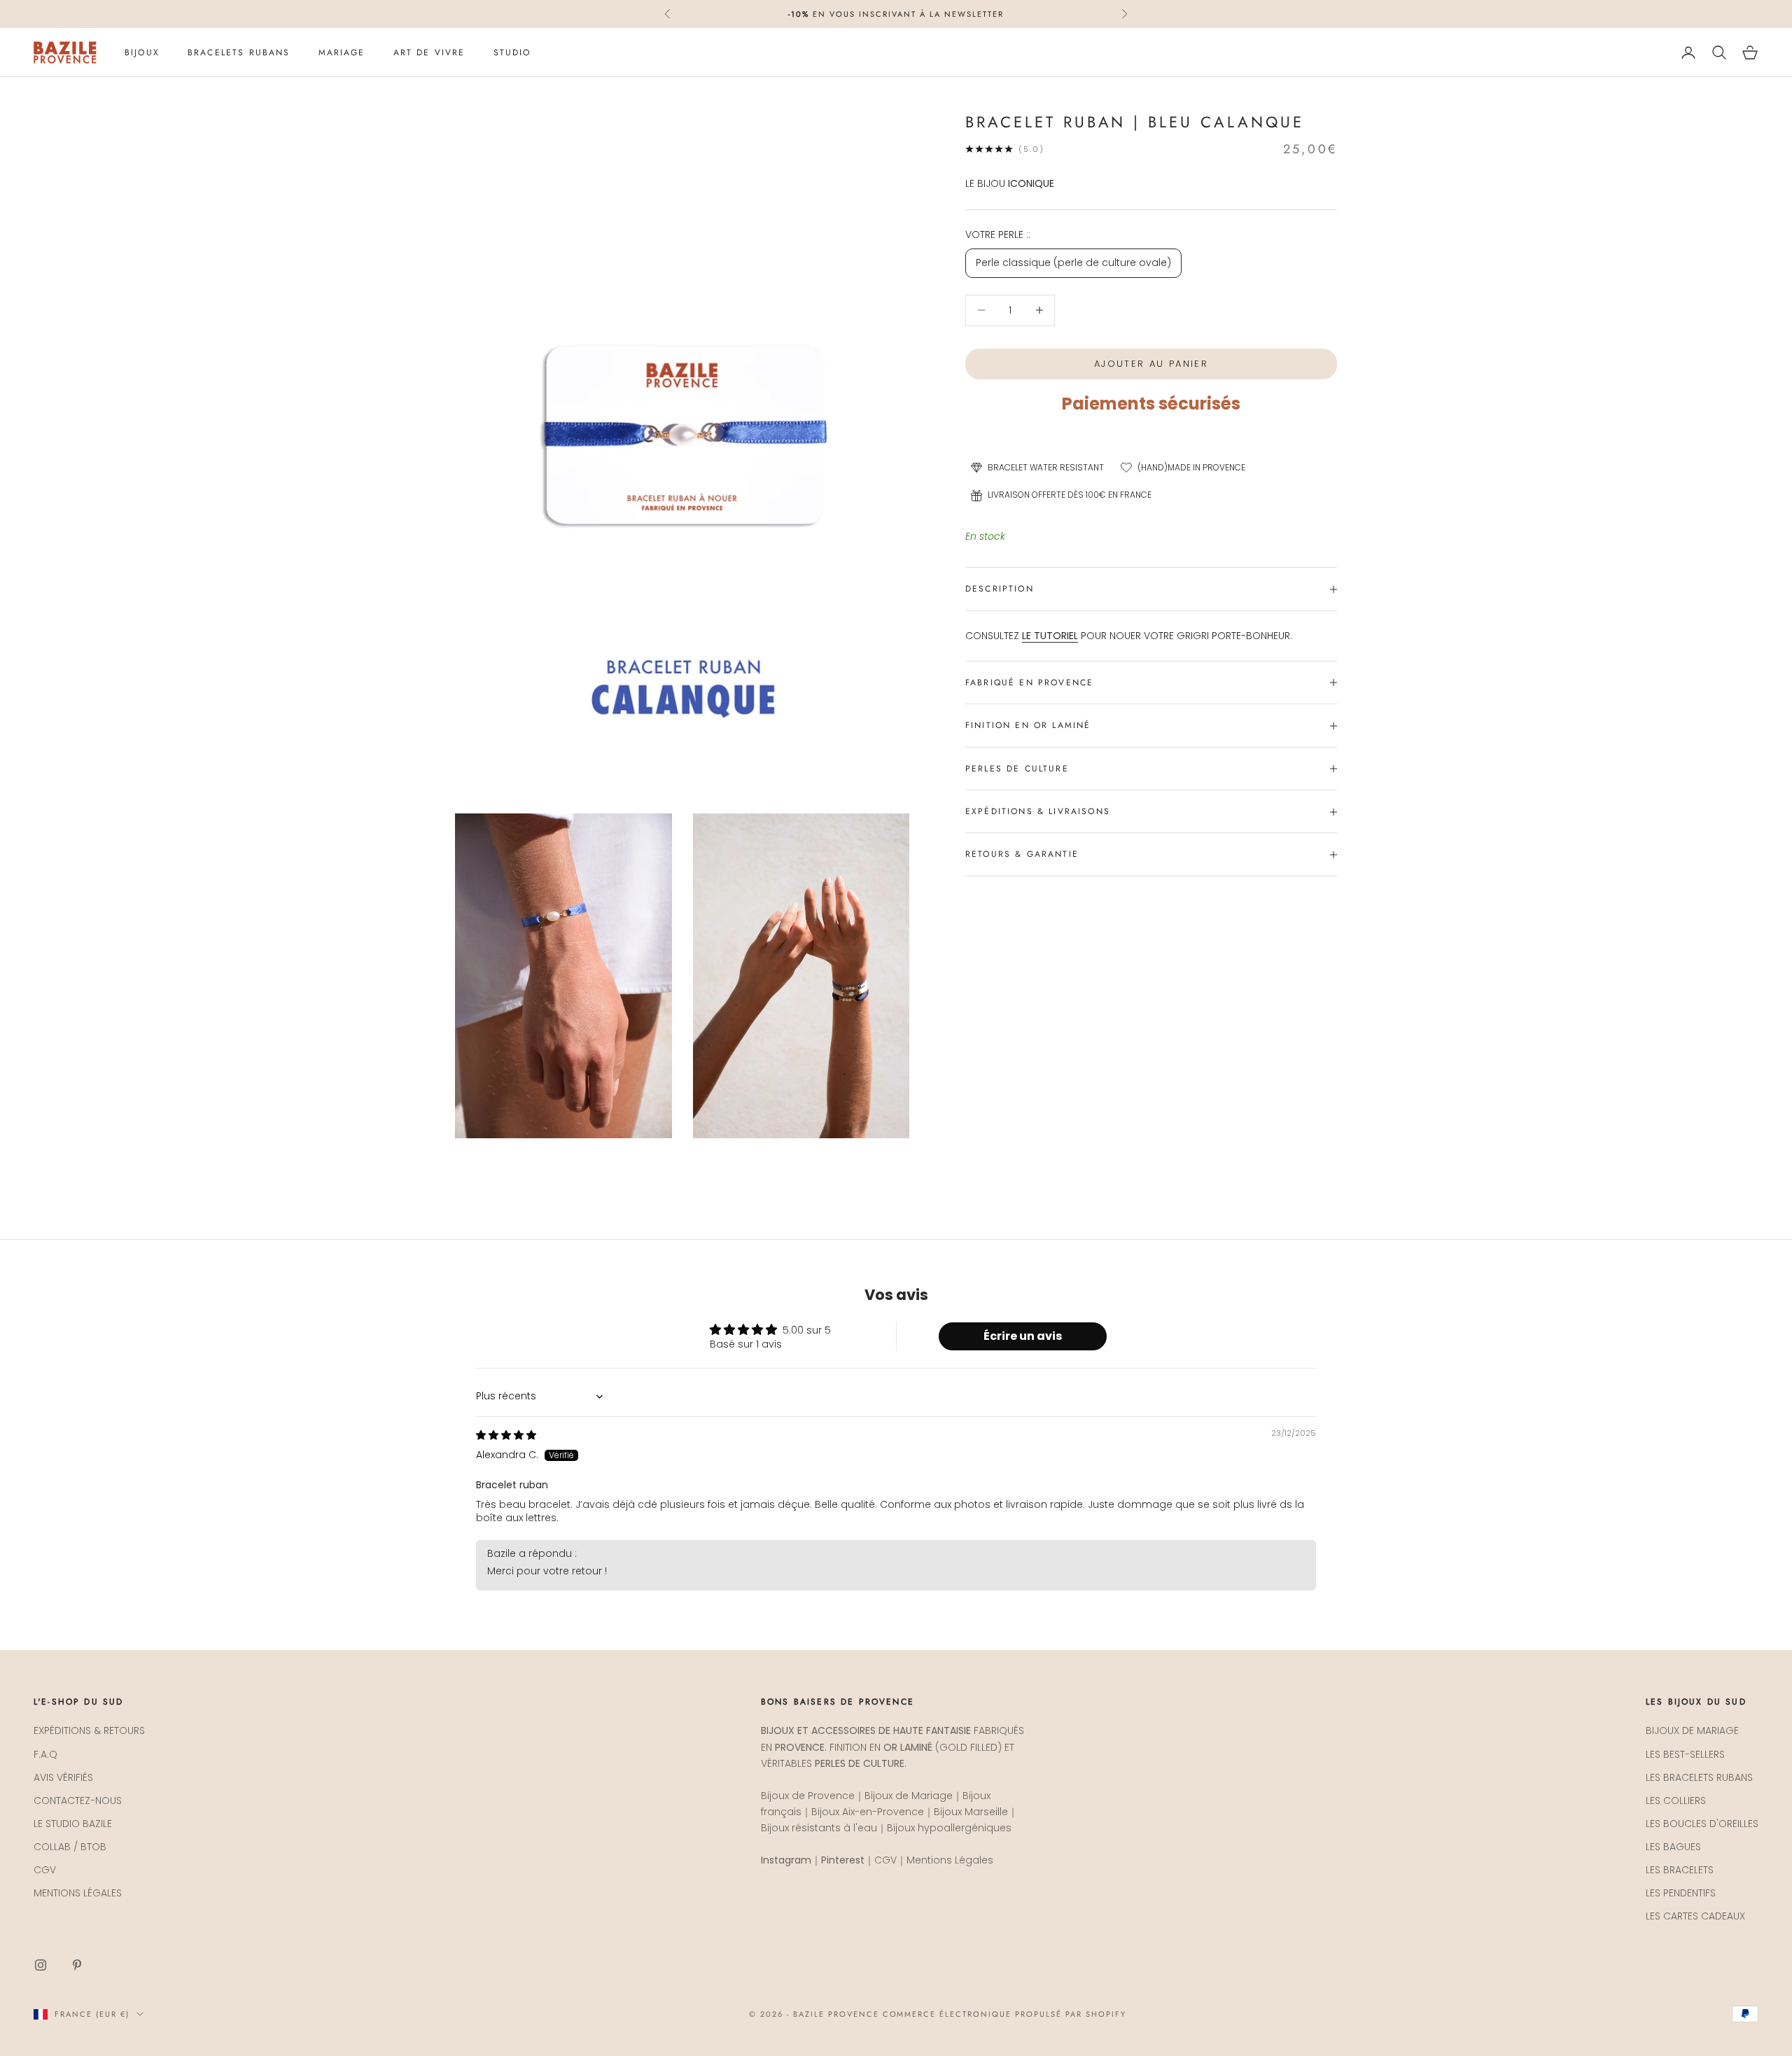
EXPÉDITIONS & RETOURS (89, 1730)
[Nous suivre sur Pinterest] (77, 1965)
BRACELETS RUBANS (239, 53)
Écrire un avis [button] (1023, 1336)
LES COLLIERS (1676, 1800)
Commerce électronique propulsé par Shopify (1004, 2014)
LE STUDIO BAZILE (73, 1824)
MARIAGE (342, 53)
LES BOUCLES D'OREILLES (1702, 1824)
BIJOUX (142, 53)
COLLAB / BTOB (70, 1847)
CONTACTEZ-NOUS (78, 1800)
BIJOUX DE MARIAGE (1692, 1730)
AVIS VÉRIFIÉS (63, 1777)
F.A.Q (45, 1754)
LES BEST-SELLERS (1685, 1754)
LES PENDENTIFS (1681, 1893)
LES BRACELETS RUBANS (1699, 1777)
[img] (506, 1435)
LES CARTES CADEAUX (1695, 1916)
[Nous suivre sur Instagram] (41, 1965)
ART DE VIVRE (429, 53)
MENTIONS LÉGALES (78, 1893)
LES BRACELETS (1680, 1870)
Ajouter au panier (1151, 364)
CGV (45, 1870)
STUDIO (512, 53)
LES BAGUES (1673, 1847)
